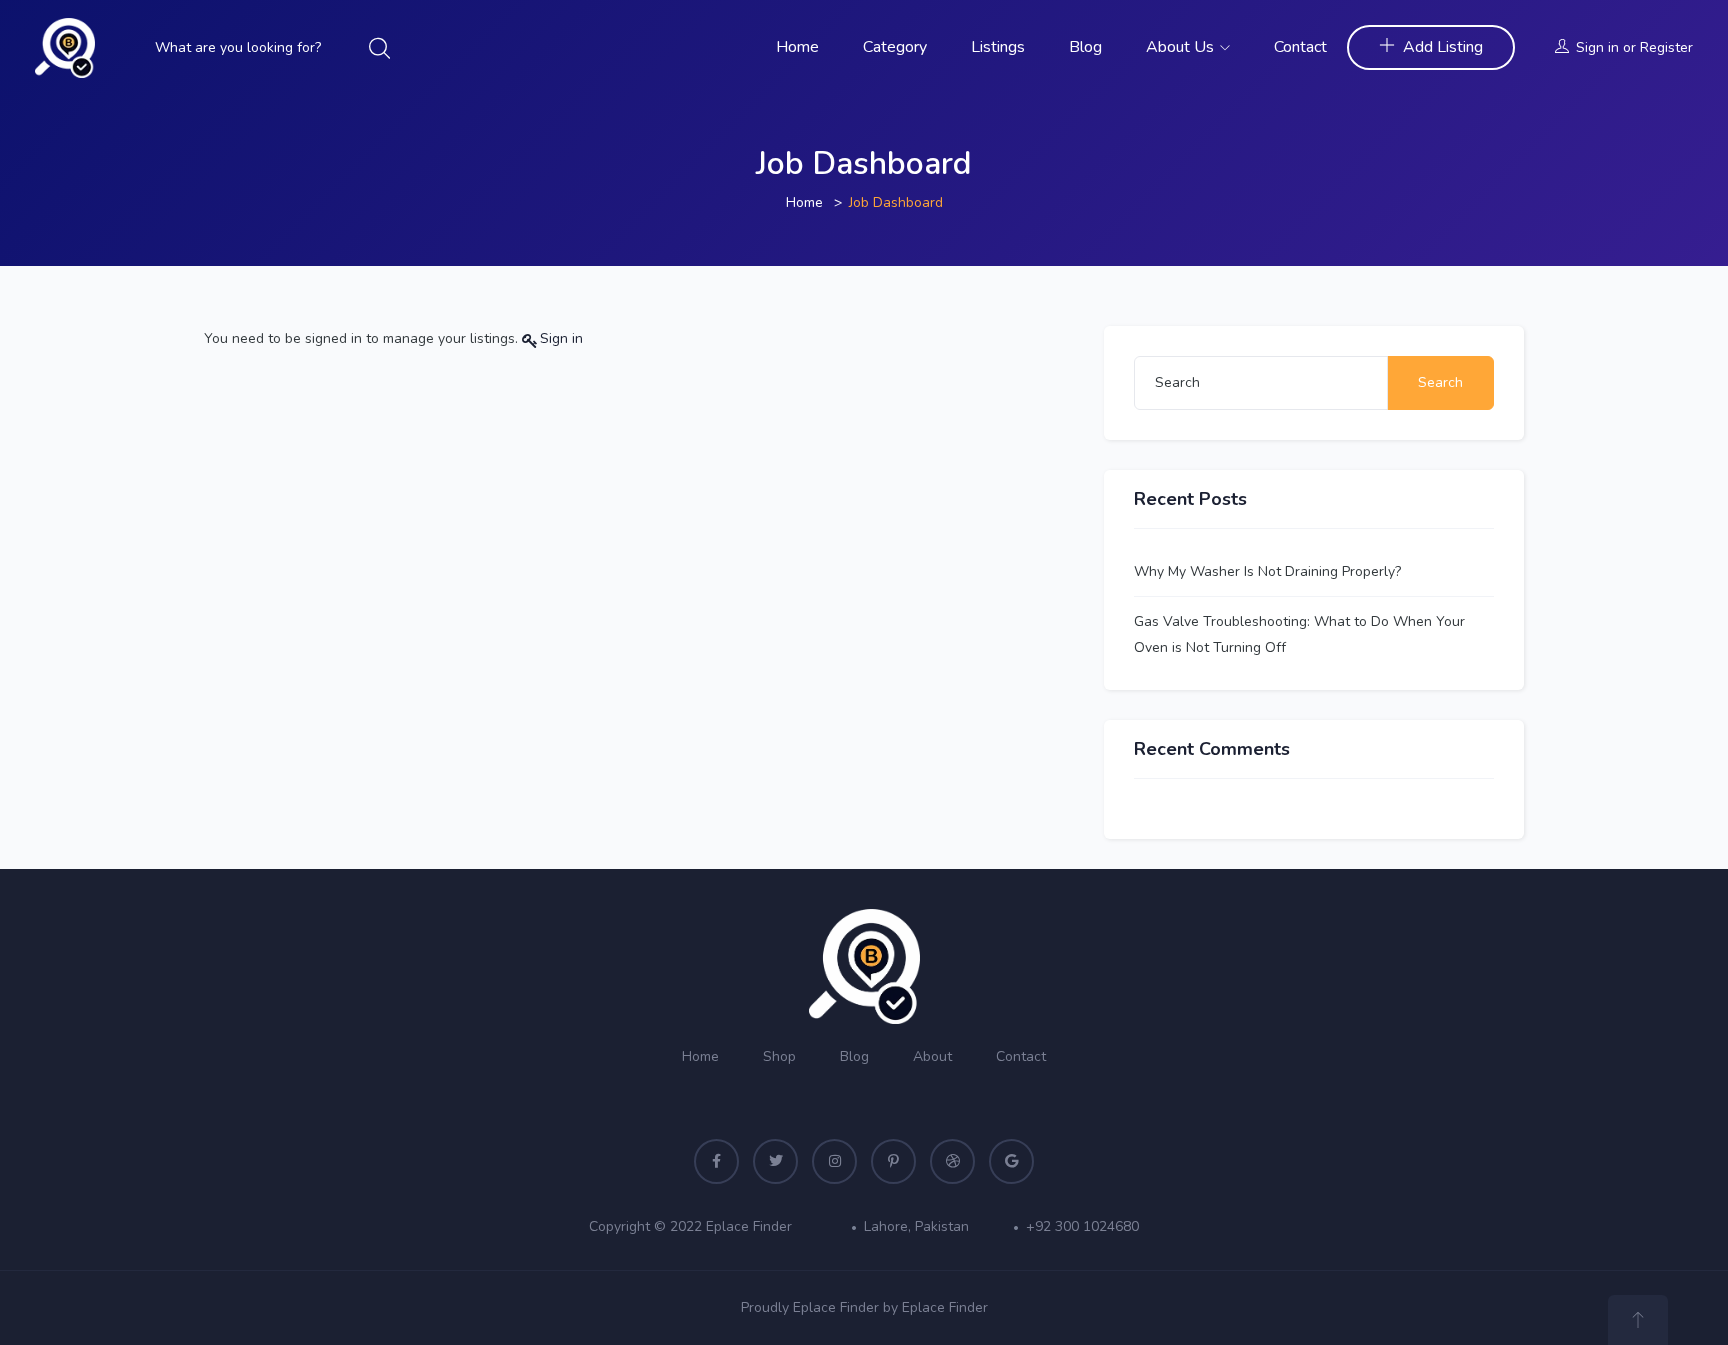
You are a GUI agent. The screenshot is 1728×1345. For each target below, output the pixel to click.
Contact (1300, 47)
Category (895, 47)
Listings (998, 47)
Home (797, 47)
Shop (779, 1056)
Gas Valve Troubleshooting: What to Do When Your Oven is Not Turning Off (1299, 634)
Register (1666, 47)
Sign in (1597, 47)
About (932, 1056)
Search (1440, 382)
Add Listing (1443, 47)
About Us (1182, 47)
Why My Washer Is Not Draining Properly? (1267, 571)
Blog (1085, 47)
